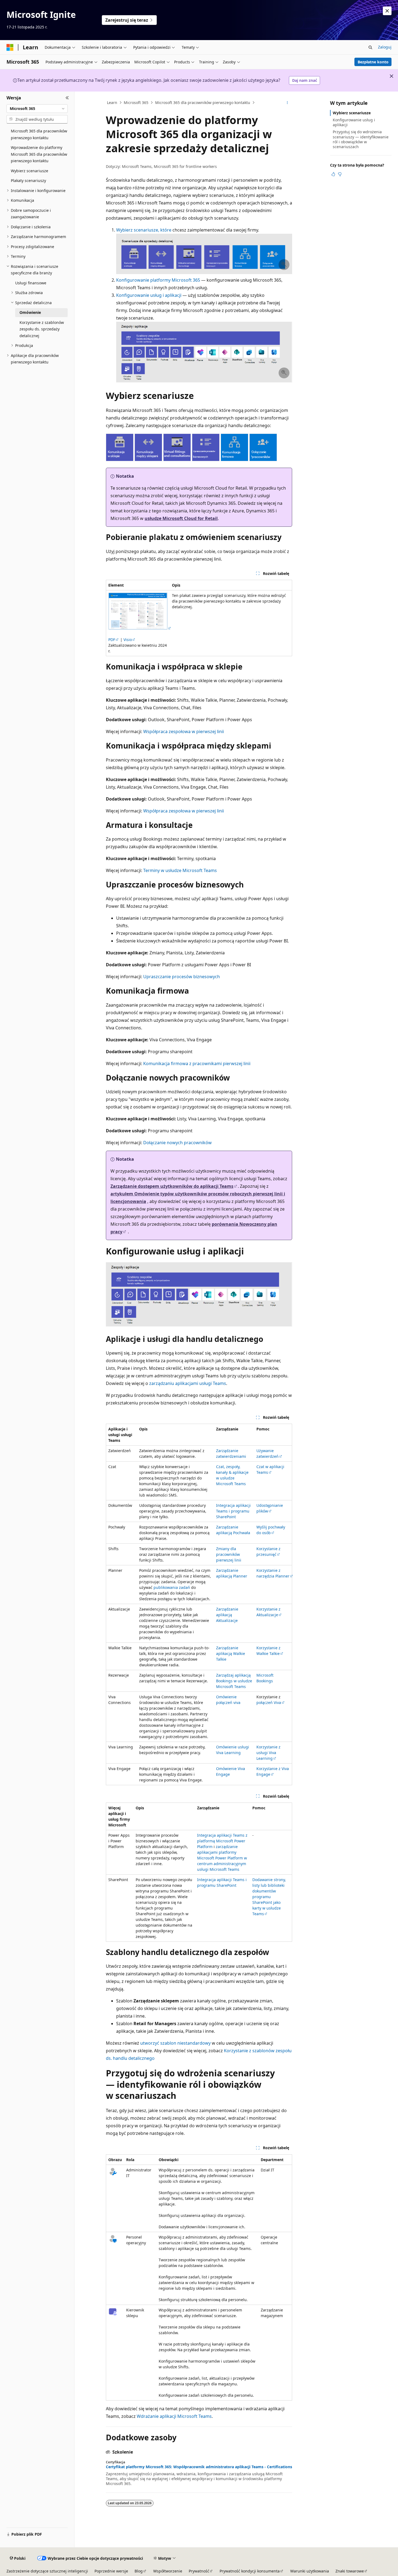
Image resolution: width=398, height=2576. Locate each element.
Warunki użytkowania (310, 2571)
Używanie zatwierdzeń (267, 1453)
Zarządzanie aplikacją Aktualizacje (227, 1615)
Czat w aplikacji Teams (270, 1469)
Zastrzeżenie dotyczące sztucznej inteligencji (47, 2571)
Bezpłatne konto (373, 62)
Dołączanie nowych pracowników (177, 1143)
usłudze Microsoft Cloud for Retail (181, 518)
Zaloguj (385, 47)
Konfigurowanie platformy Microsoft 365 (158, 280)
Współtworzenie (168, 2571)
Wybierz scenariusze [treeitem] (30, 171)
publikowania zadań (172, 1587)
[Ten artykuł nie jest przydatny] (340, 174)
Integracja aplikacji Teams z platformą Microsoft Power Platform (222, 1841)
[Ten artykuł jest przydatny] (333, 174)
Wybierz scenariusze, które (144, 230)
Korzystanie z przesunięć (268, 1552)
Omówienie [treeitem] (30, 312)
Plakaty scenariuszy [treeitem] (28, 180)
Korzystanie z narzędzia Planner (273, 1573)
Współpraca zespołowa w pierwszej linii (184, 731)
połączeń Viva (269, 1702)
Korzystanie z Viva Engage (273, 1771)
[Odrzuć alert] (387, 11)
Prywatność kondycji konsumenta (250, 2571)
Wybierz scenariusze (352, 113)
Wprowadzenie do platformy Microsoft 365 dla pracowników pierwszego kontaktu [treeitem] (39, 154)
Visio (128, 640)
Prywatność (199, 2571)
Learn (112, 103)
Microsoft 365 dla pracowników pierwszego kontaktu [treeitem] (39, 134)
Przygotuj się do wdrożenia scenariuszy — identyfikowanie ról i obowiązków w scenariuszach (361, 139)
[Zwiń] (67, 98)
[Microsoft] (10, 47)
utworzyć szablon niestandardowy (175, 2043)
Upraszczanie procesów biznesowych (182, 977)
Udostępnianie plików (270, 1508)
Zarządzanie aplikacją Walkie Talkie (231, 1653)
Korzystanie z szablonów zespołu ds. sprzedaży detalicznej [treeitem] (42, 329)
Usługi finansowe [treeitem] (31, 283)
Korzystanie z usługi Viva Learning (268, 1753)
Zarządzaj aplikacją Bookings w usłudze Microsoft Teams (234, 1681)
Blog (139, 2571)
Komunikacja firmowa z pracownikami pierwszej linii (197, 1063)
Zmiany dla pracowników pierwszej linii (229, 1554)
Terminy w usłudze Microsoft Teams (180, 870)
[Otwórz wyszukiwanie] (370, 47)
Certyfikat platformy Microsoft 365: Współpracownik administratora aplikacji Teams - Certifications (199, 2467)
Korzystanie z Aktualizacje (268, 1612)
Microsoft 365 (136, 103)
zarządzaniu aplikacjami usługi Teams (188, 1383)
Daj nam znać (305, 80)
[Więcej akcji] (287, 103)
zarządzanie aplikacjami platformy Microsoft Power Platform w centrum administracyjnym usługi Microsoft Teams (222, 1858)
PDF (112, 640)
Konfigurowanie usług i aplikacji (149, 295)
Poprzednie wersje (111, 2571)
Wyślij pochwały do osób (271, 1530)
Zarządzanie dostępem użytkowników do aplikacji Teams (172, 1186)
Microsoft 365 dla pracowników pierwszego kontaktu (203, 103)
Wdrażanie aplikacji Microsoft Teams (174, 2416)
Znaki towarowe (350, 2571)
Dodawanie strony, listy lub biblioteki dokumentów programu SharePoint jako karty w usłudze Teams (269, 1897)
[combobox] (37, 109)
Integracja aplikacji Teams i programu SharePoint (233, 1511)
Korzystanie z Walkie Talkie (268, 1651)
